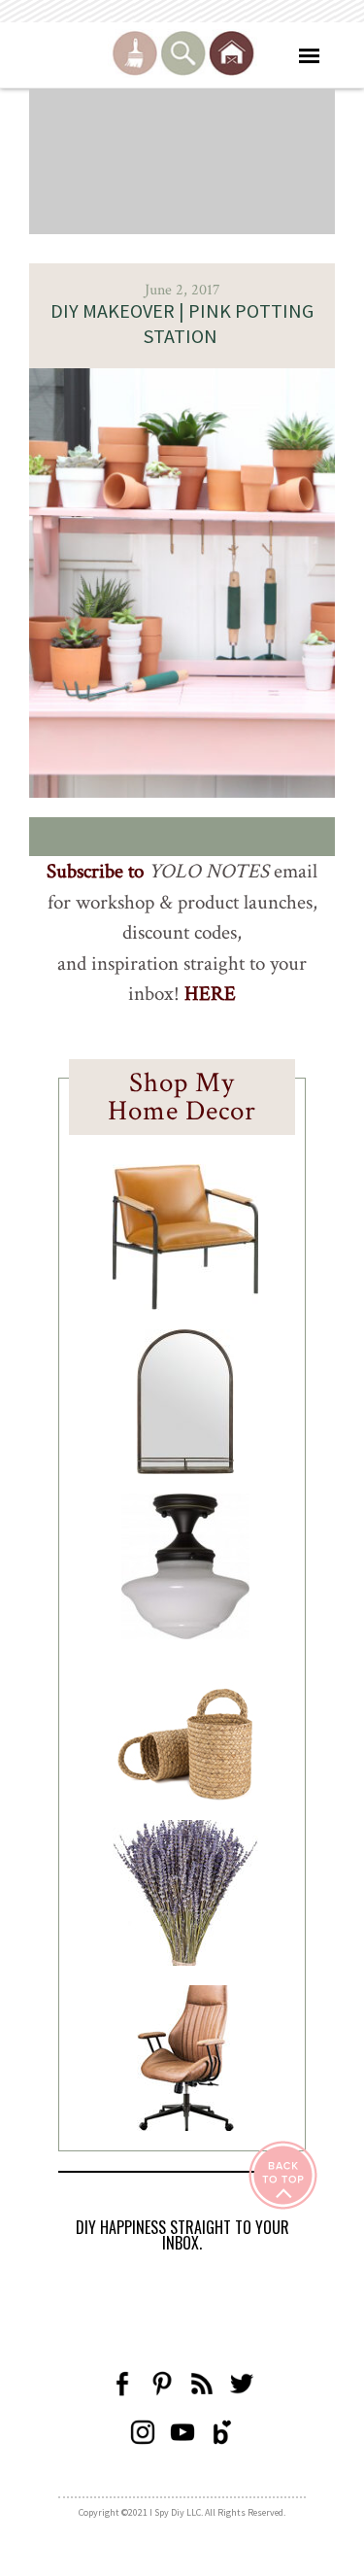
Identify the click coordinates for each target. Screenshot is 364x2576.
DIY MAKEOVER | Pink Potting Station (182, 323)
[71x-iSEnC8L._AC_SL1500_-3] (185, 2125)
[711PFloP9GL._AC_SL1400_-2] (185, 1795)
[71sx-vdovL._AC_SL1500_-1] (185, 1960)
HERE (210, 994)
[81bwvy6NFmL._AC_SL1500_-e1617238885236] (185, 1468)
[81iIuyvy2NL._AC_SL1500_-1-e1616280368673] (185, 1633)
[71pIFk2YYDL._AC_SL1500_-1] (185, 1304)
